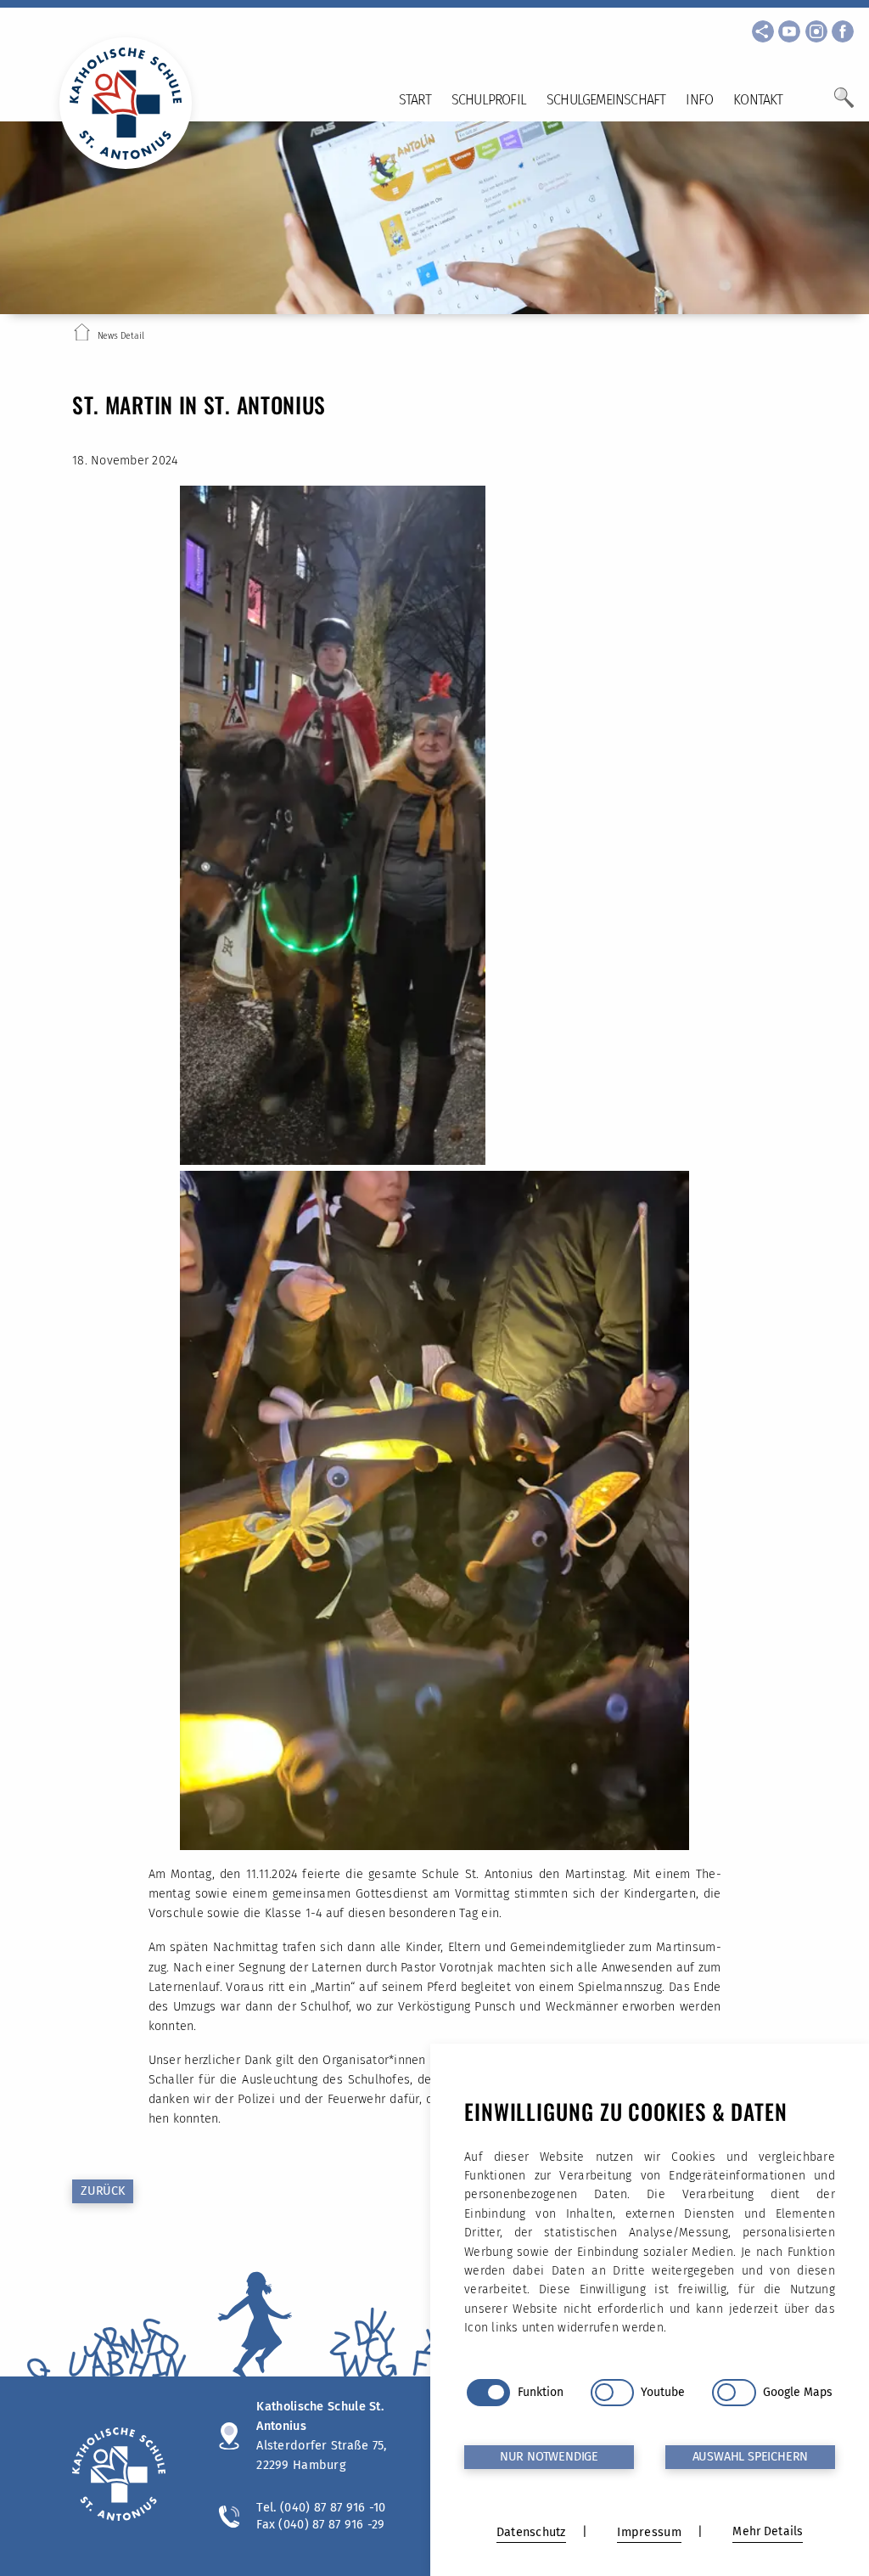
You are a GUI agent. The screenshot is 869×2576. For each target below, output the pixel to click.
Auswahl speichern (751, 2457)
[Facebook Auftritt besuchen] (843, 31)
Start (415, 100)
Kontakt (758, 100)
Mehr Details (768, 2531)
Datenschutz (531, 2532)
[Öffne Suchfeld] (844, 104)
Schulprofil (489, 100)
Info (699, 100)
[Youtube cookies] (612, 2393)
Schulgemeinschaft (606, 100)
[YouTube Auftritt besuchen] (789, 31)
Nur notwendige (549, 2457)
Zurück (103, 2191)
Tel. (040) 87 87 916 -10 (321, 2507)
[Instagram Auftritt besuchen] (816, 31)
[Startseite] (82, 335)
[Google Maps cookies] (734, 2393)
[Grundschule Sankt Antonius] (129, 2476)
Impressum (649, 2532)
